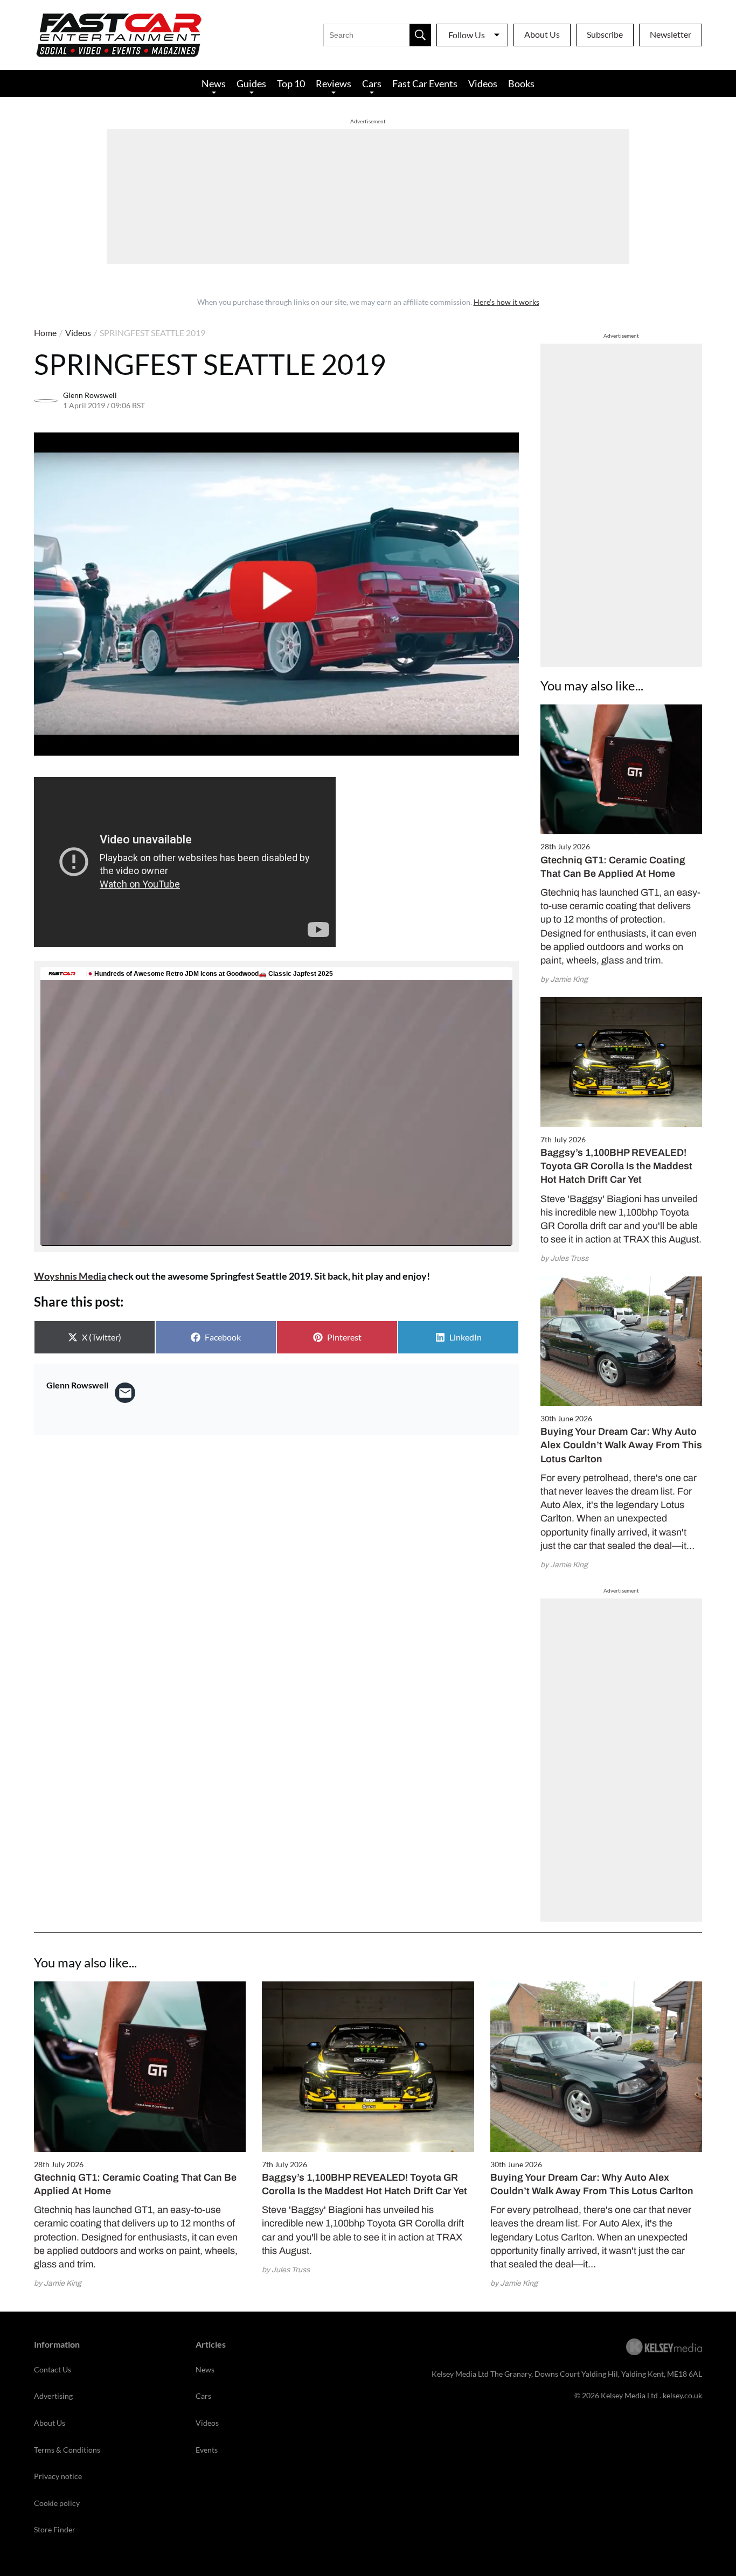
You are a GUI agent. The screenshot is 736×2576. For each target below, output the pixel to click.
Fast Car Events (425, 83)
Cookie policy (57, 2503)
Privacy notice (58, 2476)
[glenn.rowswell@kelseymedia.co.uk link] (125, 1393)
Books (521, 83)
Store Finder (55, 2529)
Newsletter (671, 34)
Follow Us (467, 35)
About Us (542, 34)
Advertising (53, 2396)
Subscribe (605, 34)
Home (45, 333)
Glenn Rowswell (90, 395)
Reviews (334, 83)
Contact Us (53, 2369)
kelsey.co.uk (682, 2395)
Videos (483, 83)
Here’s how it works (506, 302)
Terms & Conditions (67, 2450)
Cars (372, 83)
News (214, 83)
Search (420, 35)
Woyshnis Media (70, 1276)
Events (207, 2450)
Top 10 (291, 83)
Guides (251, 83)
